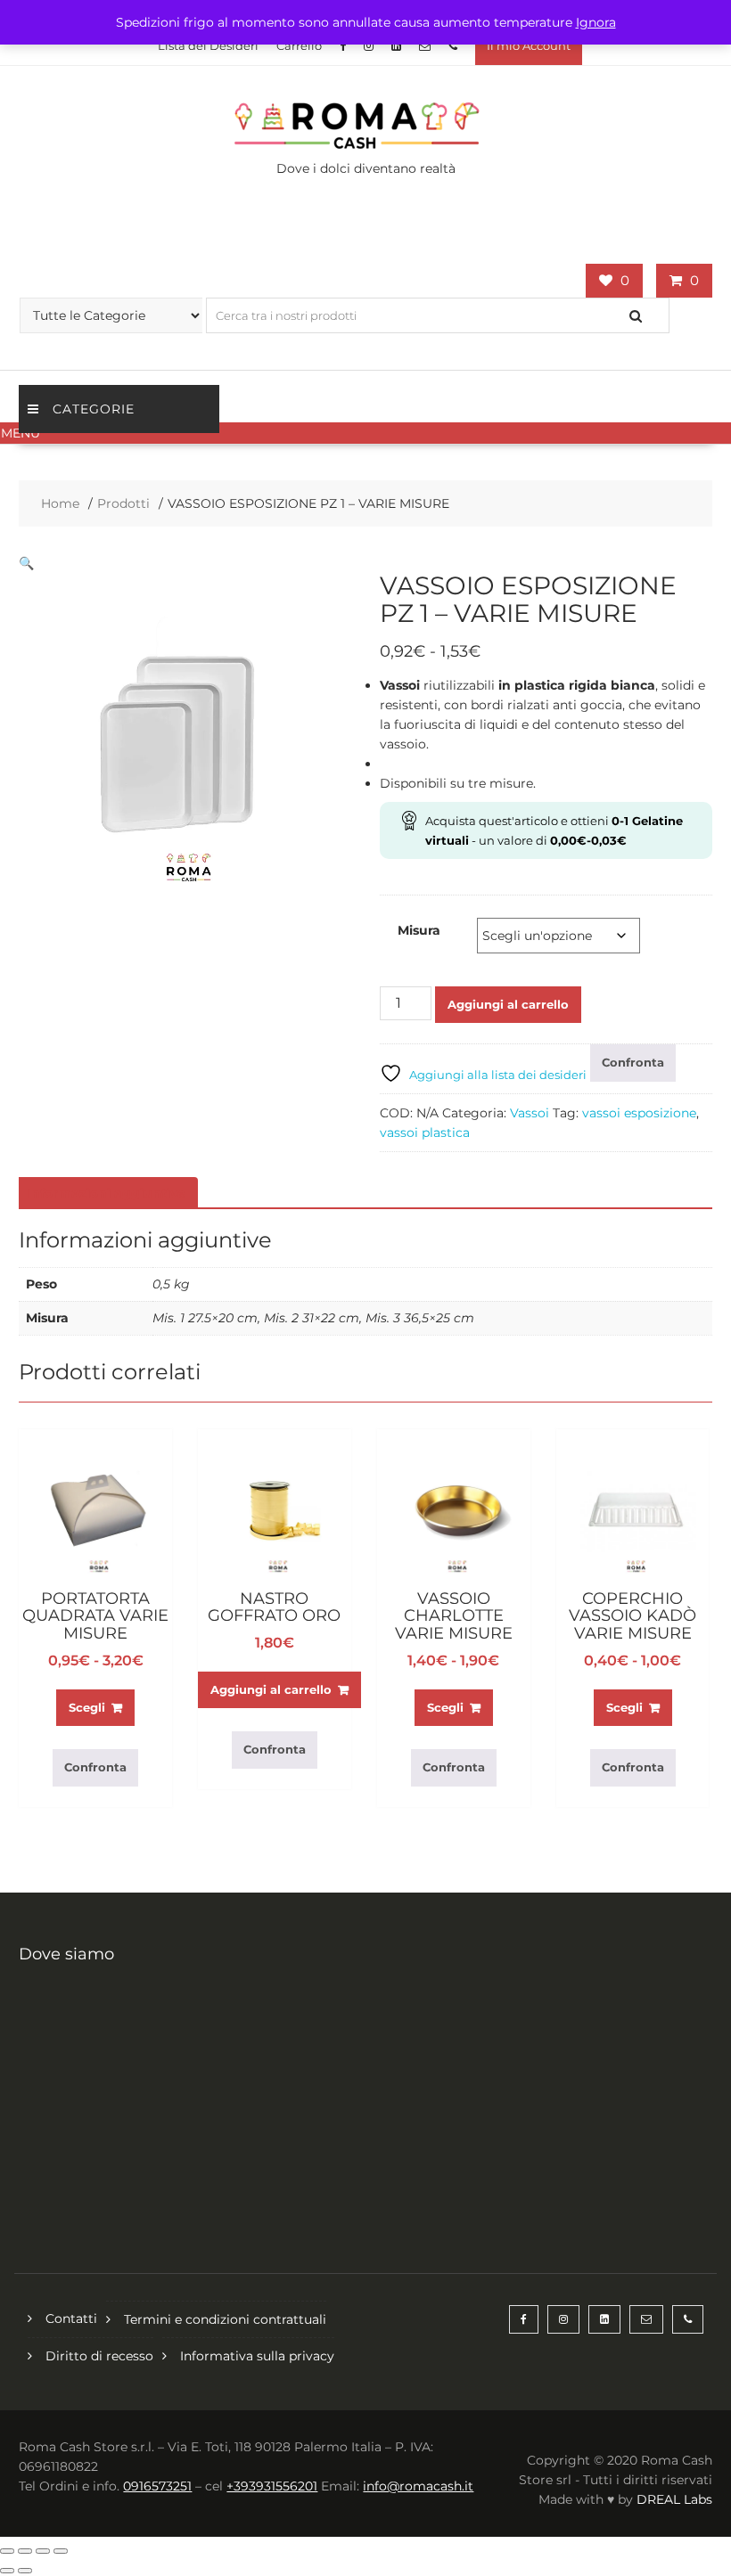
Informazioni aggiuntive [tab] (106, 1193)
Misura (419, 930)
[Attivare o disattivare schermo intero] (25, 2551)
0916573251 (157, 2486)
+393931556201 (272, 2486)
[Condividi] (43, 2551)
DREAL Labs (674, 2499)
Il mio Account (529, 45)
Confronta (633, 1062)
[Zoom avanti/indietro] (7, 2551)
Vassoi (530, 1113)
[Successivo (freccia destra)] (25, 2571)
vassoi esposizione (639, 1113)
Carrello (299, 45)
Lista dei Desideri (208, 45)
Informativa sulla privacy (257, 2356)
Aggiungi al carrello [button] (271, 1689)
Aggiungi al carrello (508, 1004)
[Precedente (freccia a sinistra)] (7, 2571)
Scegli (87, 1707)
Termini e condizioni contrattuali (225, 2319)
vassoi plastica (425, 1133)
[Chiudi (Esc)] (61, 2551)
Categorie (94, 409)
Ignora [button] (596, 22)
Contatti (71, 2318)
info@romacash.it (418, 2486)
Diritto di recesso (99, 2356)
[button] (365, 433)
